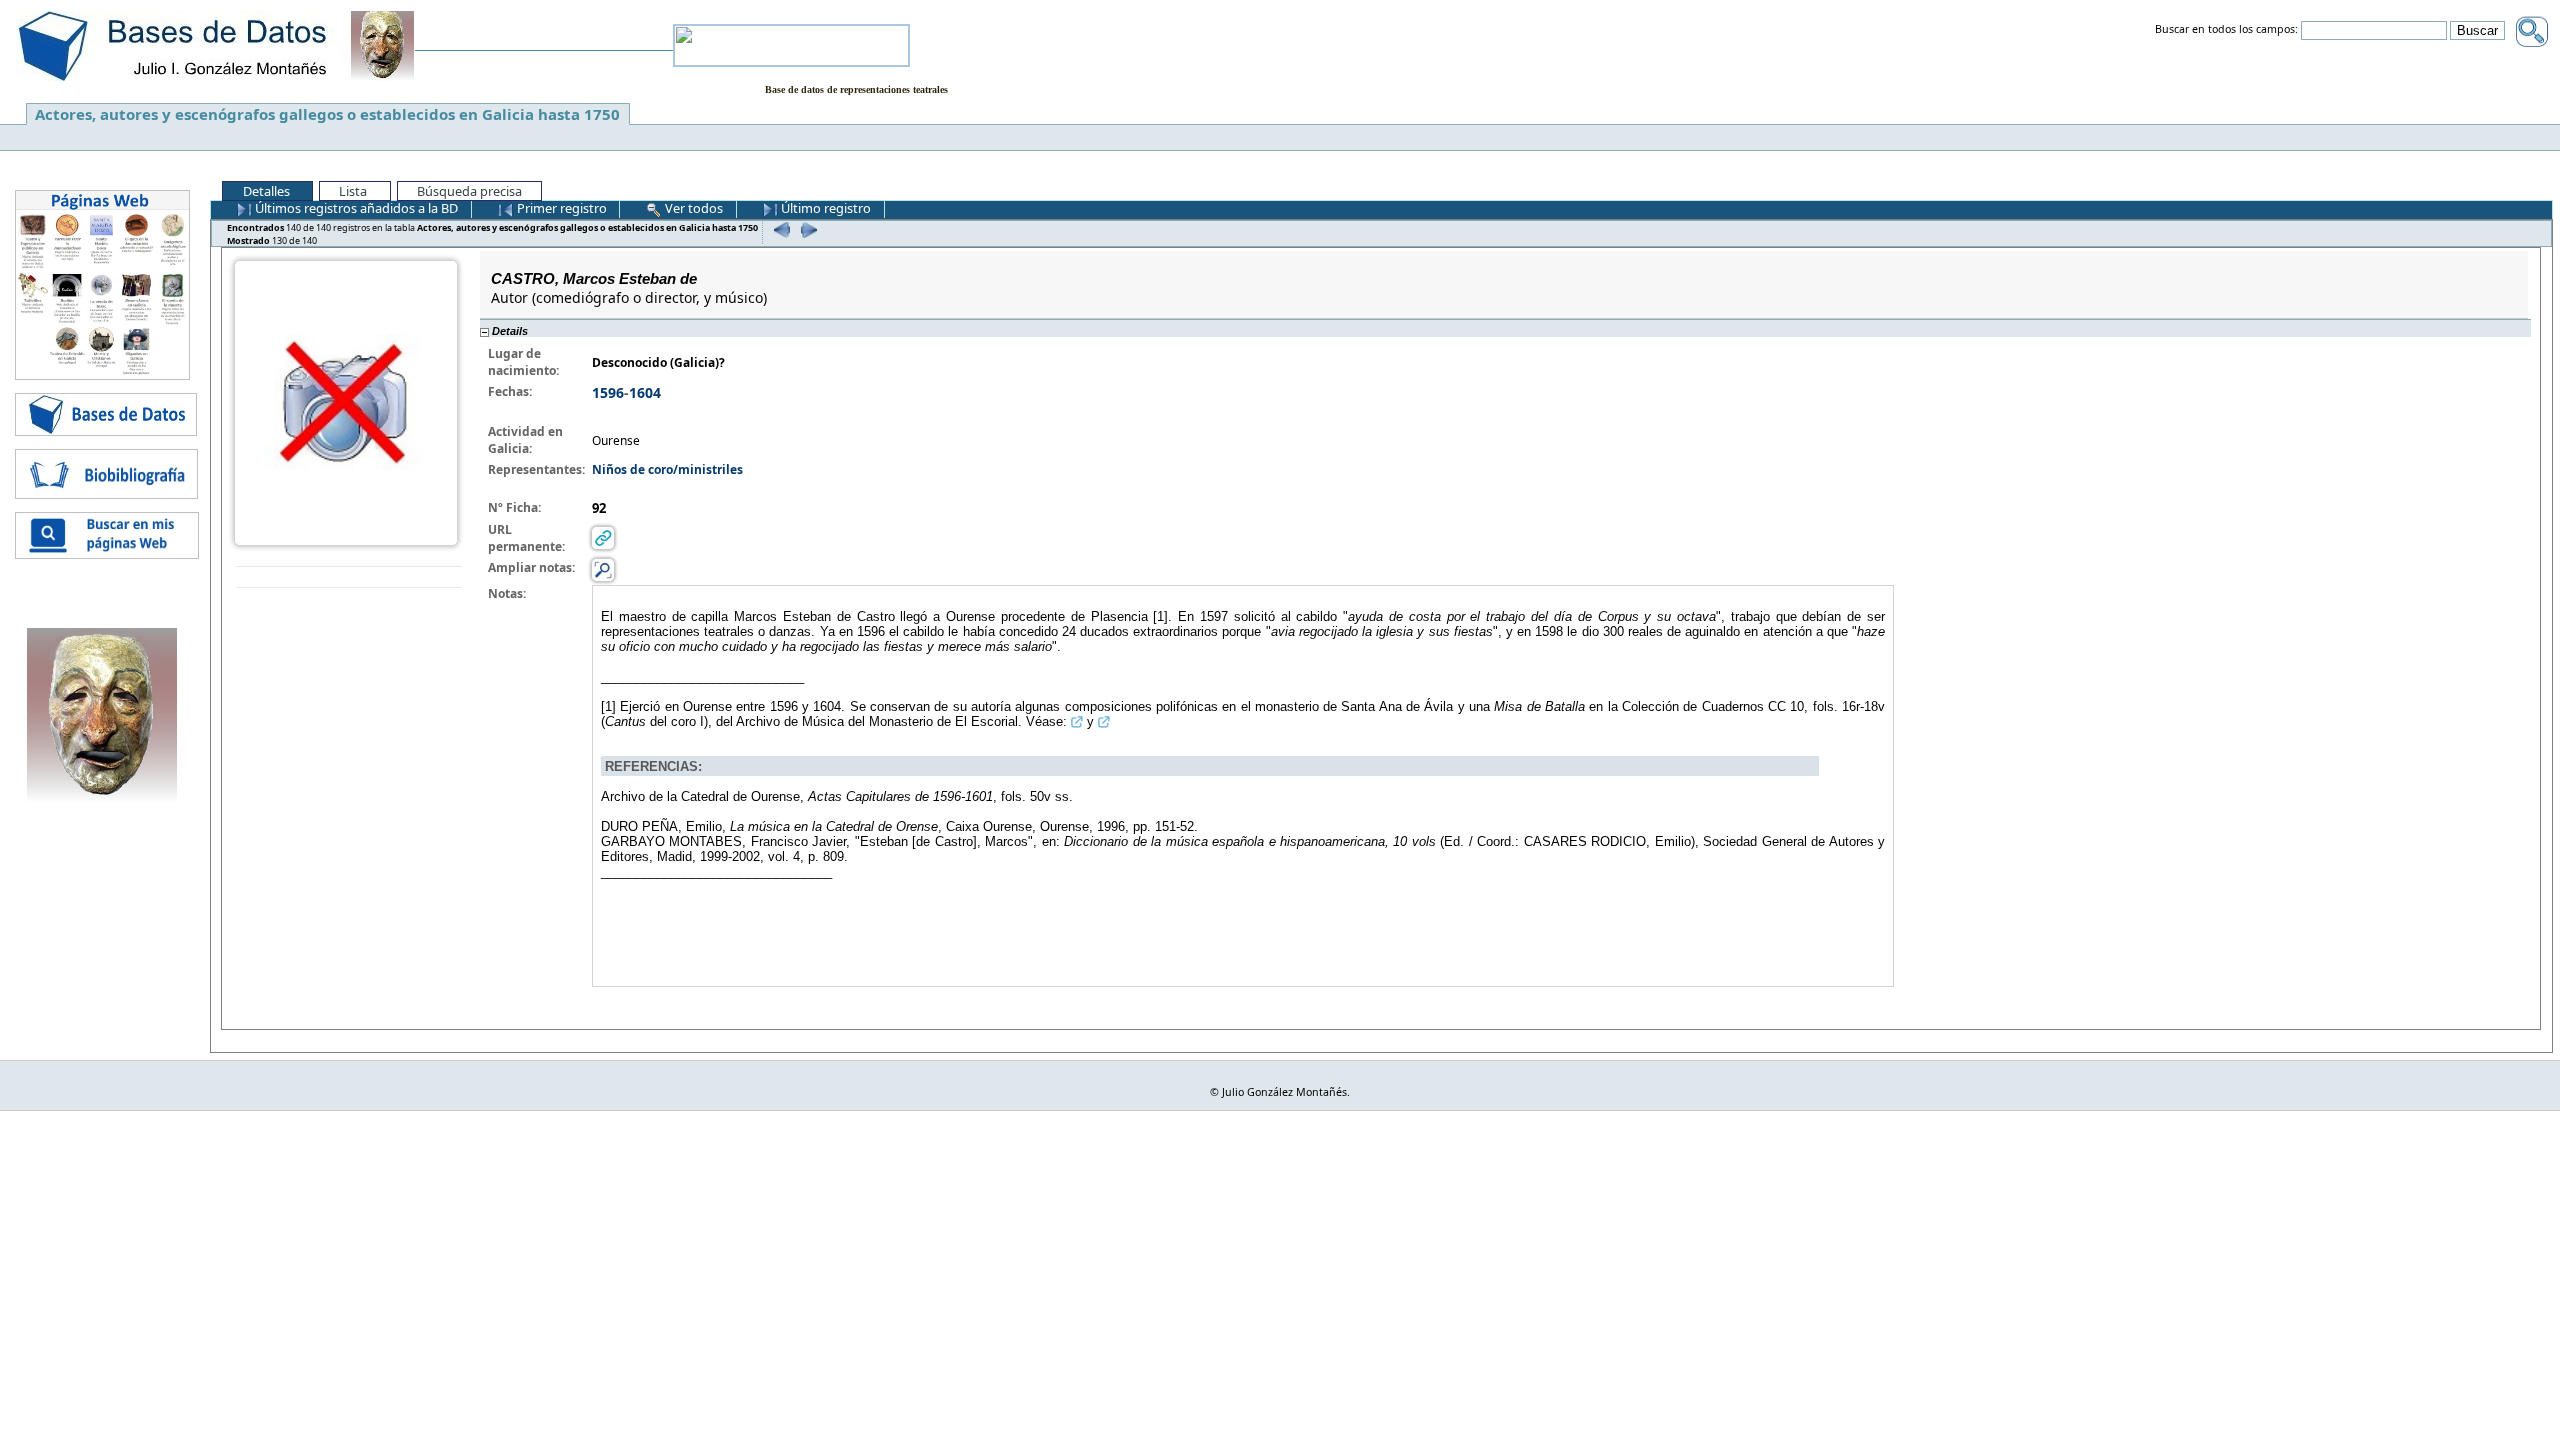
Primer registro (560, 208)
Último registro (824, 208)
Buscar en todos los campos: (2226, 30)
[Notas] (603, 569)
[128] (779, 229)
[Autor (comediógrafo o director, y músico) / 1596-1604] (346, 401)
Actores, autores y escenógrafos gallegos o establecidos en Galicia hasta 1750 (327, 114)
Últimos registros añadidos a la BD (355, 208)
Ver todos (692, 208)
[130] (806, 229)
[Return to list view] (348, 577)
